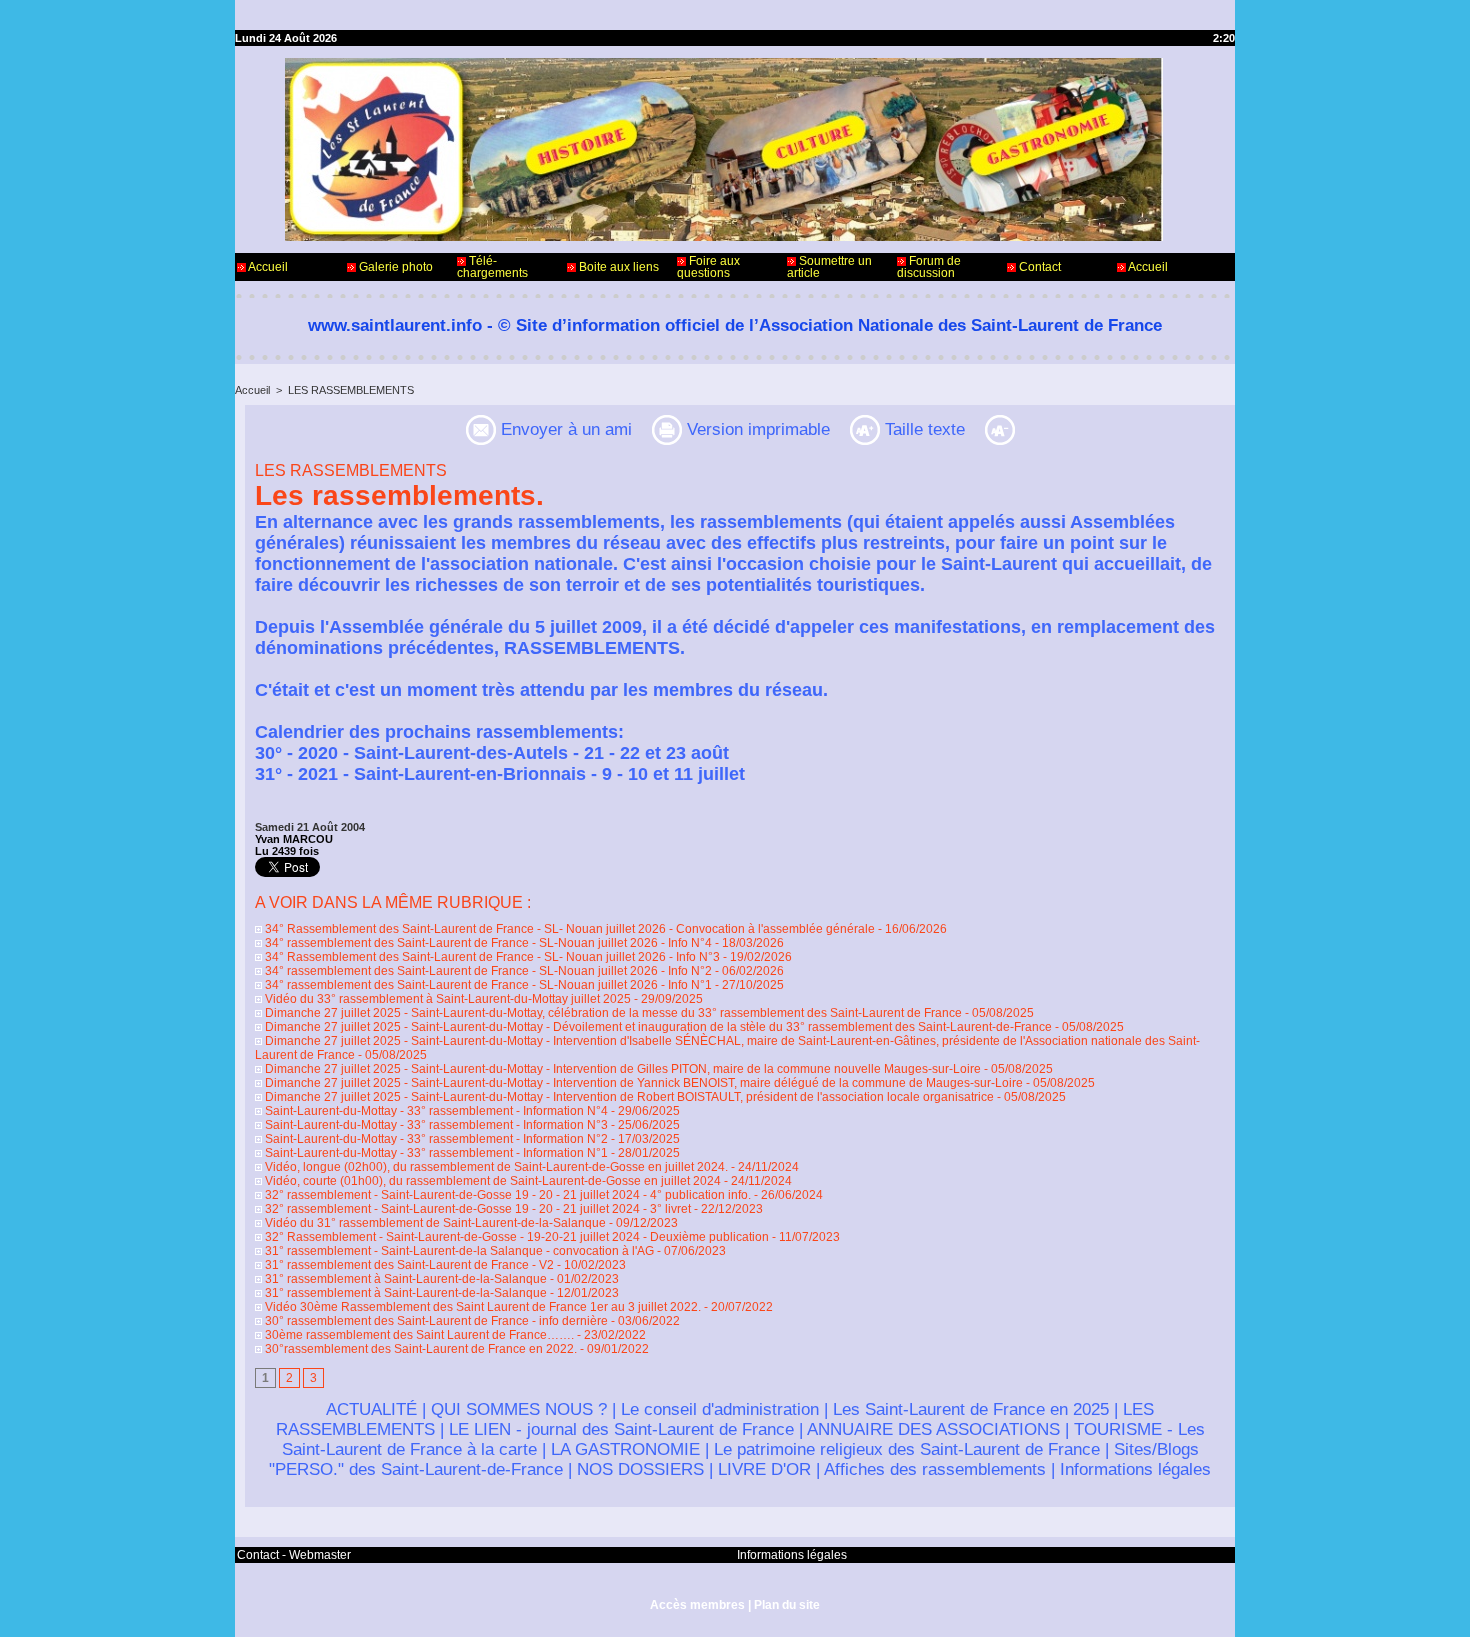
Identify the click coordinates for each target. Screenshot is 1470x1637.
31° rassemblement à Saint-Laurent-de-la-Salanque (404, 1279)
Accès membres (697, 1605)
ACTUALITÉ (371, 1409)
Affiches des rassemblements (935, 1469)
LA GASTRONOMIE (625, 1449)
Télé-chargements (492, 267)
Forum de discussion (929, 267)
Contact (1038, 267)
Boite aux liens (617, 267)
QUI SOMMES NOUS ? (519, 1409)
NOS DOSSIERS (640, 1469)
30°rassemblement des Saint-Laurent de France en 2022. (419, 1349)
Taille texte (922, 429)
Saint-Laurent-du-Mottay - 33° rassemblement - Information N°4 (435, 1111)
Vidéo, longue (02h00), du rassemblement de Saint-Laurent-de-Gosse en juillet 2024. (495, 1167)
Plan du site (787, 1605)
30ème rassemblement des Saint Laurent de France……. (418, 1335)
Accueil (267, 267)
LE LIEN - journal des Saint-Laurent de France (621, 1429)
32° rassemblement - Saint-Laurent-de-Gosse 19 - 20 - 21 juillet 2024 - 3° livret (476, 1209)
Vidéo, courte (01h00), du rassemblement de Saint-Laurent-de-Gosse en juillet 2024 (491, 1181)
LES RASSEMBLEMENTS (351, 390)
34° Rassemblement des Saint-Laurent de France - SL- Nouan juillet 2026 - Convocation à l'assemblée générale (568, 929)
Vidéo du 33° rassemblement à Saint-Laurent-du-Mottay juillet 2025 (446, 999)
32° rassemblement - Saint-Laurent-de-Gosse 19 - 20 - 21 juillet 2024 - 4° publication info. (508, 1195)
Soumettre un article (829, 267)
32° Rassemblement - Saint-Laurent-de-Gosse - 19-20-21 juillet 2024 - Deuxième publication (515, 1237)
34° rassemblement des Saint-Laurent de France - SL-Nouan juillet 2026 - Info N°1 (487, 985)
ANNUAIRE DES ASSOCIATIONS (933, 1429)
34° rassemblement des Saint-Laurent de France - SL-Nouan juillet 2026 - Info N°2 (487, 971)
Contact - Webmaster (294, 1555)
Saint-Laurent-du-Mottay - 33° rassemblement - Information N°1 (435, 1153)
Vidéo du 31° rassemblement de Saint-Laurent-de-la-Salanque (434, 1223)
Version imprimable (756, 429)
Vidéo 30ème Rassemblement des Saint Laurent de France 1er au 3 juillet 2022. (481, 1307)
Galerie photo (394, 267)
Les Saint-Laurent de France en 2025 (971, 1409)
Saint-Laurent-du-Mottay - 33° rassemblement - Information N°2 (435, 1139)
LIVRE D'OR (764, 1469)
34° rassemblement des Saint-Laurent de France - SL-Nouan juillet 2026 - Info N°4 (487, 943)
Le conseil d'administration (720, 1409)
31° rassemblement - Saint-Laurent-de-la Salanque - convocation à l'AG (458, 1251)
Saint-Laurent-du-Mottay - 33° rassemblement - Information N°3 (435, 1125)
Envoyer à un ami (564, 429)
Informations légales (1135, 1469)
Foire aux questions (708, 267)
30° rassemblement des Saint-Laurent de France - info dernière (435, 1321)
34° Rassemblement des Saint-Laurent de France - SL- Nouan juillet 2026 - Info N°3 (491, 957)
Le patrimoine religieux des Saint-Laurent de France (907, 1449)
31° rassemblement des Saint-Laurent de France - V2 (408, 1265)
